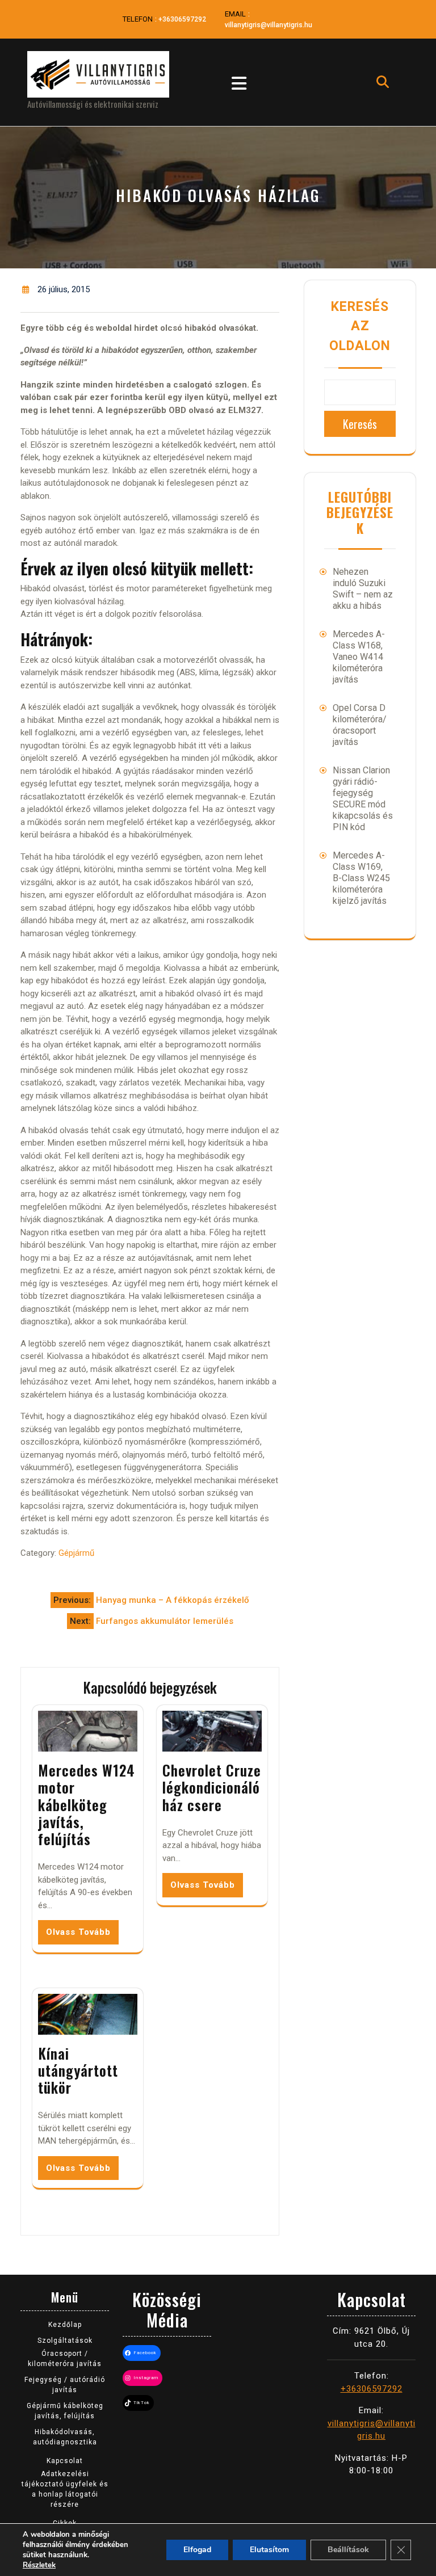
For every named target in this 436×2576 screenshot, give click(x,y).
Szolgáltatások (65, 2341)
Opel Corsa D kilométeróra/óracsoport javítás (360, 725)
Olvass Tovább (78, 1932)
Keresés (360, 424)
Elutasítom (269, 2550)
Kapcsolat (65, 2461)
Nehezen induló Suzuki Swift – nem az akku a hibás (363, 589)
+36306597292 (182, 19)
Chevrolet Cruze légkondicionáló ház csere (212, 1787)
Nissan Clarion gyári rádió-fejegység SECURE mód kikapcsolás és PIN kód (363, 799)
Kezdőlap (65, 2325)
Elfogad (197, 2550)
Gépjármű (76, 1553)
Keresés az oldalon (360, 326)
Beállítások (348, 2550)
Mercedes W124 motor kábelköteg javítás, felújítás (87, 1804)
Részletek (39, 2565)
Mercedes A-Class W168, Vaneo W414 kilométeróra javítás (359, 657)
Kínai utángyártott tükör (78, 2070)
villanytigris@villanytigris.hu (269, 25)
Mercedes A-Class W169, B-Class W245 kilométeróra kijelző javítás (361, 878)
